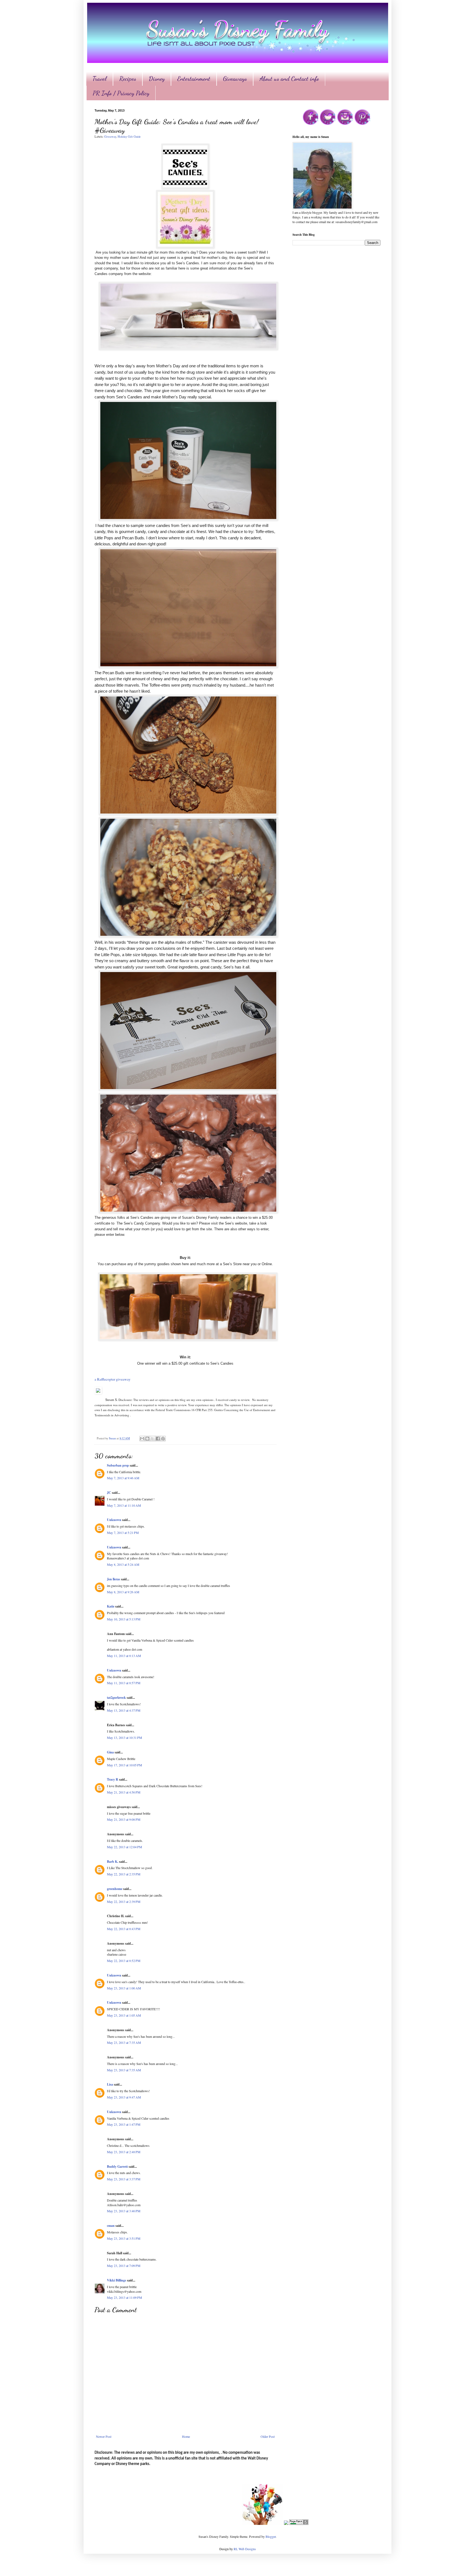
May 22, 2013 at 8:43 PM (124, 1929)
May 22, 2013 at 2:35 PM (124, 1874)
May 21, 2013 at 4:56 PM (124, 1792)
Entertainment (194, 79)
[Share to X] (153, 1439)
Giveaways (235, 79)
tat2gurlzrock (116, 1698)
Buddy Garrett (117, 2166)
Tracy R (113, 1779)
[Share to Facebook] (158, 1439)
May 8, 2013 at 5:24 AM (123, 1564)
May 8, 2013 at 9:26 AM (123, 1592)
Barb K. (113, 1862)
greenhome (115, 1889)
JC (109, 1493)
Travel (100, 79)
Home (186, 2436)
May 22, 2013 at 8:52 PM (124, 1961)
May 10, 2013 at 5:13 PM (124, 1619)
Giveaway (110, 137)
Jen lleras (114, 1579)
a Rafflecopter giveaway (113, 1379)
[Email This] (142, 1439)
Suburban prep (118, 1465)
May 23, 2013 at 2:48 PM (124, 2152)
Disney (157, 79)
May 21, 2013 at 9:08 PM (124, 1819)
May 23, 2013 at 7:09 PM (124, 2266)
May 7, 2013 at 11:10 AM (124, 1505)
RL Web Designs (245, 2549)
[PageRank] (299, 2524)
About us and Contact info (289, 79)
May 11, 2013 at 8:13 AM (124, 1656)
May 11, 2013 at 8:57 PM (124, 1683)
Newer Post (104, 2436)
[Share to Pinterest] (163, 1439)
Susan (113, 1438)
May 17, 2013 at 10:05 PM (125, 1765)
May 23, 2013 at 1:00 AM (124, 1988)
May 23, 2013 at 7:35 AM (124, 2042)
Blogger (271, 2536)
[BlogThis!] (147, 1439)
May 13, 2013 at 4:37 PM (124, 1710)
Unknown (114, 1520)
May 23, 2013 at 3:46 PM (124, 2211)
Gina (110, 1752)
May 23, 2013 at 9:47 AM (124, 2097)
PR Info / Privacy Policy (121, 93)
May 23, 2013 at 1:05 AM (124, 2015)
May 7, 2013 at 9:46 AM (123, 1478)
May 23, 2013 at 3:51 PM (124, 2238)
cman (111, 2226)
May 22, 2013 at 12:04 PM (125, 1847)
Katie (111, 1606)
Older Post (268, 2436)
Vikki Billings (117, 2280)
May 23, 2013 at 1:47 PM (124, 2124)
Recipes (128, 79)
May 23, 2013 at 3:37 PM (124, 2179)
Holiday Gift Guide (129, 137)
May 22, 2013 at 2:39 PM (124, 1902)
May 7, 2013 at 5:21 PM (123, 1533)
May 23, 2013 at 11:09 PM (125, 2297)
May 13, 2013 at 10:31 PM (125, 1737)
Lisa (110, 2084)
